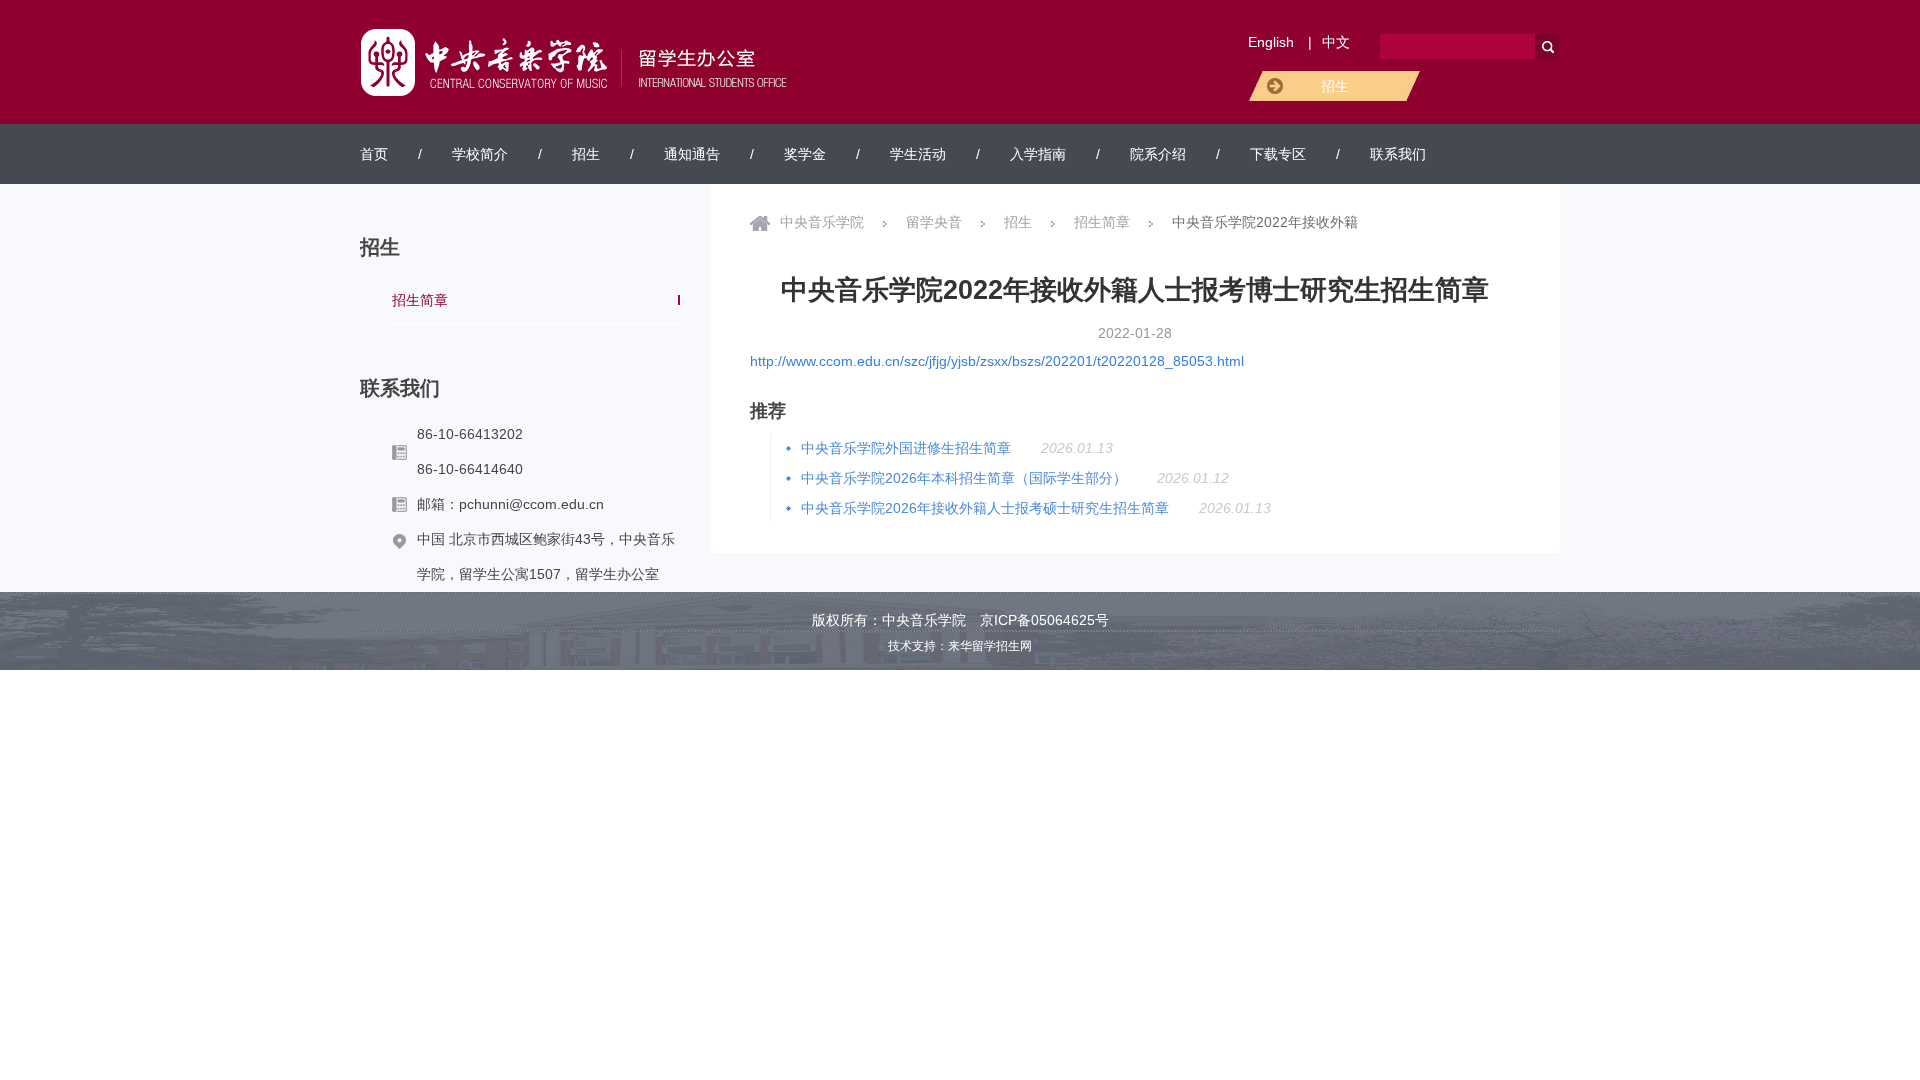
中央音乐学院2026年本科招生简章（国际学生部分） (964, 478)
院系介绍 (1158, 154)
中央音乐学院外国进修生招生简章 (906, 448)
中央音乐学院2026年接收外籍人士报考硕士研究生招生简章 (985, 508)
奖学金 (805, 154)
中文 (1336, 42)
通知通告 (692, 154)
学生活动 (918, 154)
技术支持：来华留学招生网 (960, 646)
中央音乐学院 (822, 222)
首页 (374, 154)
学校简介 (480, 154)
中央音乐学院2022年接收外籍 (1265, 222)
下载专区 (1278, 154)
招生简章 (420, 300)
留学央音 (934, 222)
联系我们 (1398, 154)
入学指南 (1038, 154)
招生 (1335, 86)
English (1271, 42)
